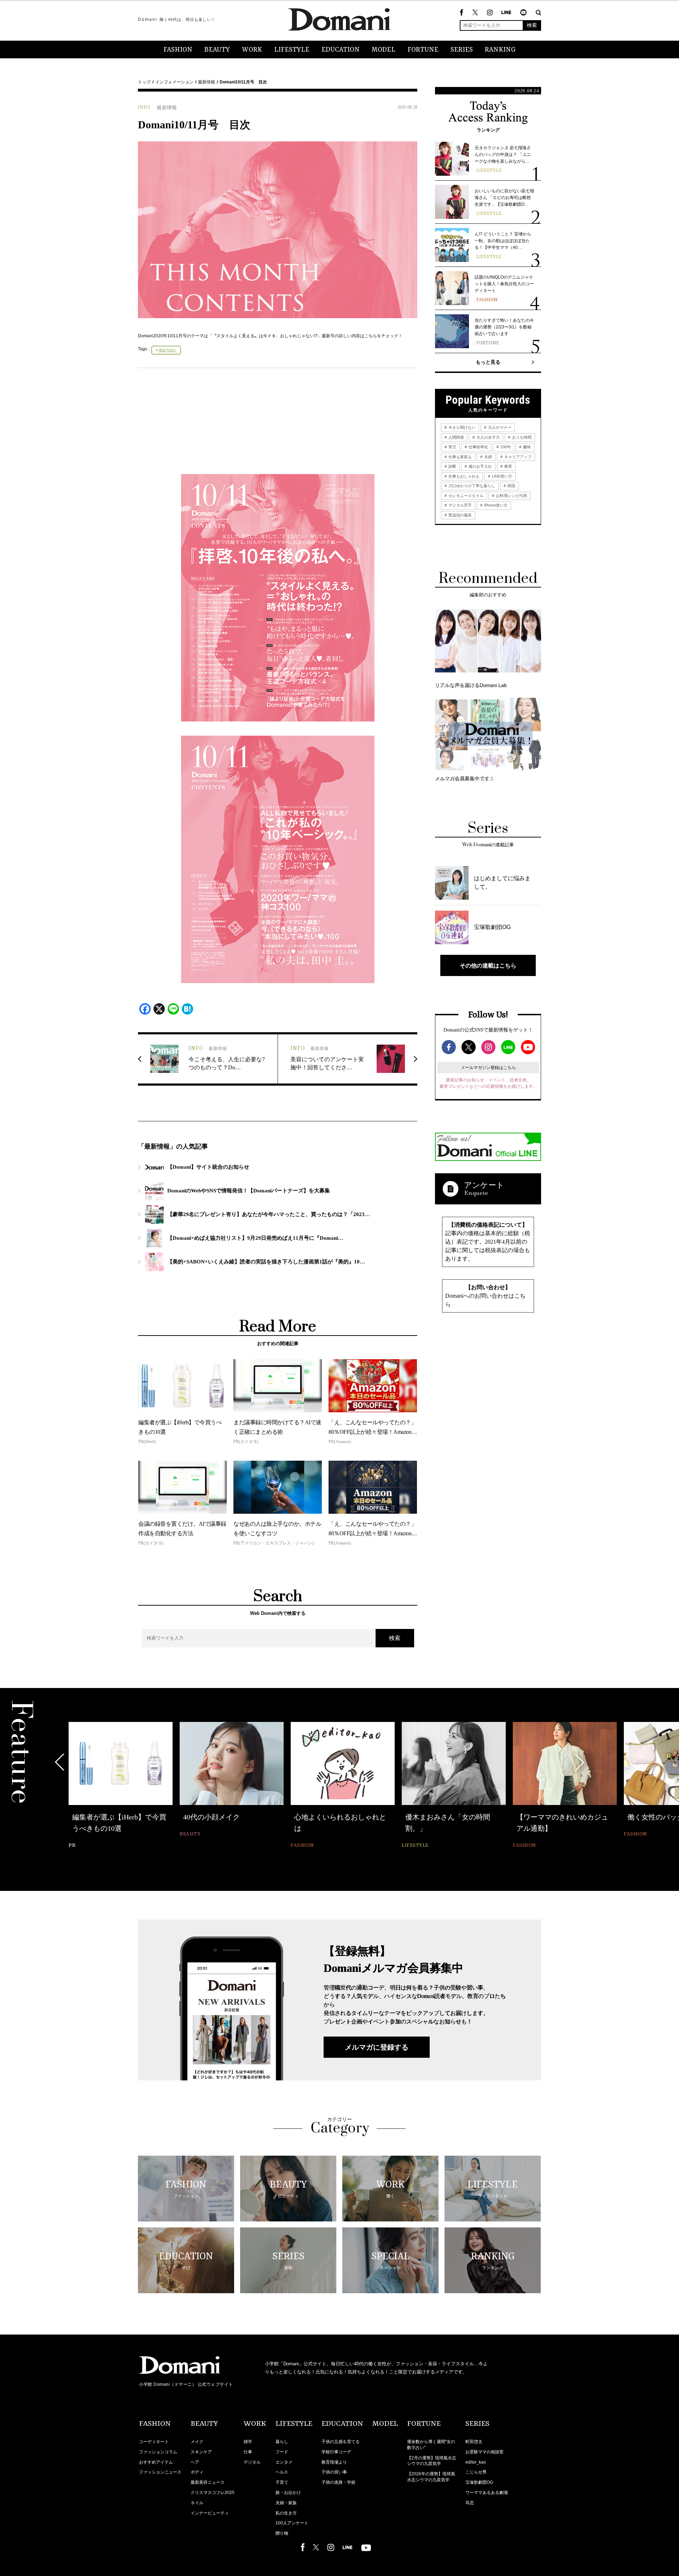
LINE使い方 (501, 476)
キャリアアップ (517, 457)
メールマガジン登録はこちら (488, 1068)
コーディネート (154, 2442)
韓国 (511, 486)
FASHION (178, 50)
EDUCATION (341, 50)
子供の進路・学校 (338, 2482)
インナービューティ (210, 2513)
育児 (452, 447)
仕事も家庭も (460, 457)
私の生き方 (286, 2513)
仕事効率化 (478, 447)
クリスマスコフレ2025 (213, 2493)
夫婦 (488, 457)
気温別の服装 (460, 515)
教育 (508, 466)
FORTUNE (423, 50)
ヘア (195, 2462)
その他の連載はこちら (488, 965)
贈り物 (282, 2533)
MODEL (384, 50)
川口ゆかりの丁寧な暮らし (471, 486)
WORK (252, 50)
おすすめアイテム (156, 2462)
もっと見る (488, 362)
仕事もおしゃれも (463, 476)
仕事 (248, 2452)
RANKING (500, 50)
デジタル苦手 (460, 505)
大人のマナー (499, 427)
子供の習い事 (334, 2472)
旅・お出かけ (288, 2493)
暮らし (282, 2442)
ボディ (197, 2472)
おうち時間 (521, 437)
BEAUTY (217, 50)
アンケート (484, 1185)
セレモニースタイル (465, 496)
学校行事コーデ (336, 2452)
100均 (505, 447)
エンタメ (284, 2462)
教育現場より (334, 2462)
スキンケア (201, 2452)
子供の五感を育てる (341, 2442)
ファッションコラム (158, 2452)
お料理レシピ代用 (511, 496)
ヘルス (282, 2472)
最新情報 (207, 82)
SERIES (462, 50)
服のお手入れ (480, 466)
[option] (121, 1786)
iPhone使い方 (495, 505)
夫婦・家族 (286, 2503)
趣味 (526, 447)
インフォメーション (174, 82)
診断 (452, 466)
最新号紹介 (168, 350)
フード (282, 2452)
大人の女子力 (488, 437)
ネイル (197, 2503)
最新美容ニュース (208, 2482)
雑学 (248, 2442)
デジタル (252, 2462)
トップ (144, 82)
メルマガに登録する (377, 2047)
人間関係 (456, 437)
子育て (282, 2482)
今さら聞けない (462, 427)
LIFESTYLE (292, 50)
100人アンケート (292, 2523)
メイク (197, 2442)
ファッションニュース (160, 2472)
